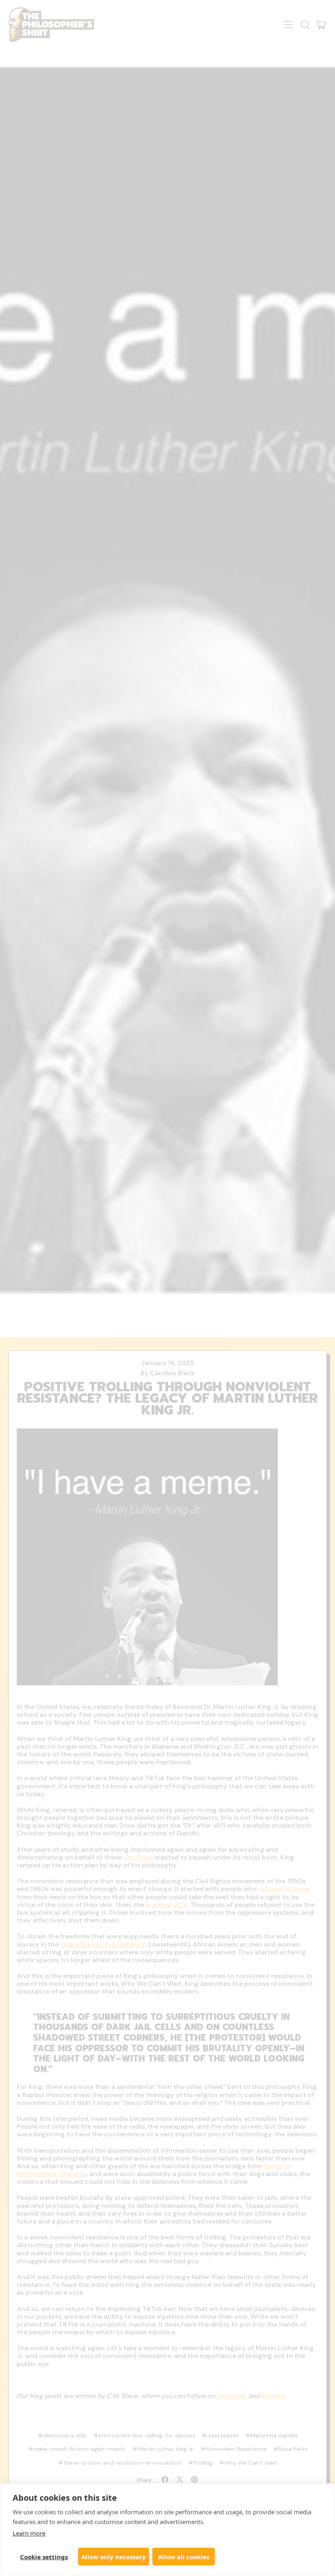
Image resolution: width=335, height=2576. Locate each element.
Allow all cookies (184, 2557)
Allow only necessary (114, 2557)
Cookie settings (44, 2557)
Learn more (29, 2533)
